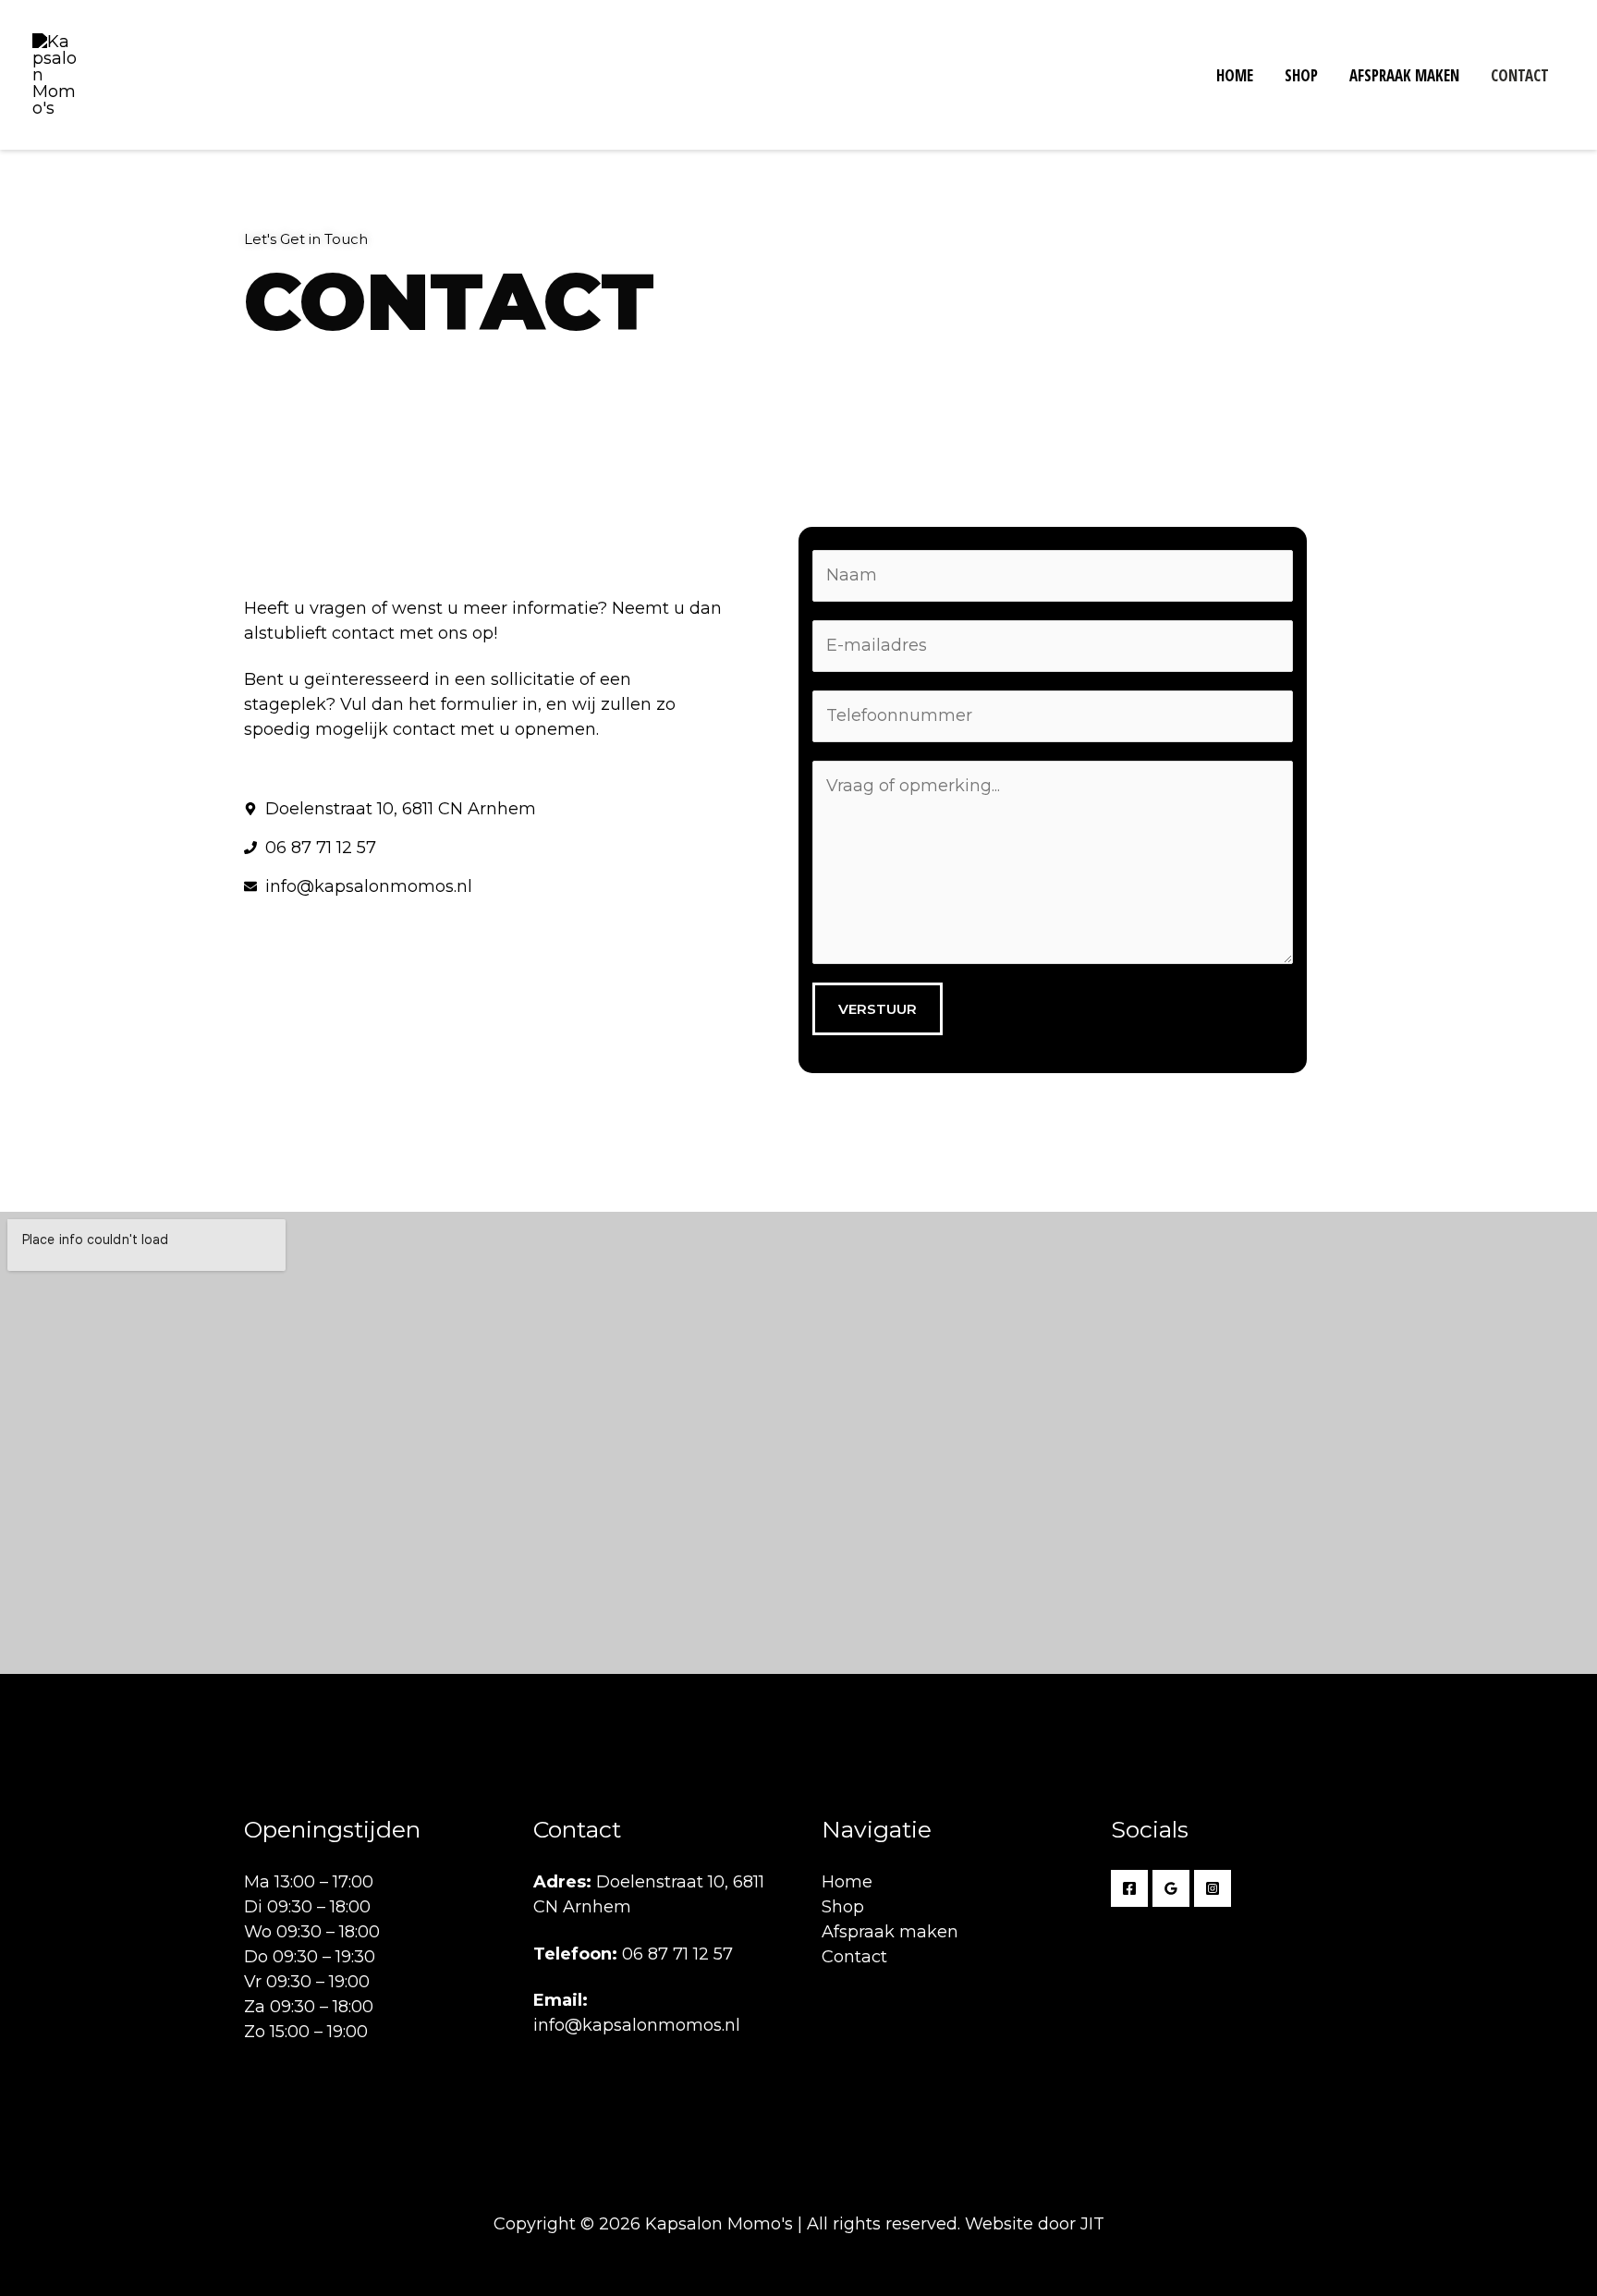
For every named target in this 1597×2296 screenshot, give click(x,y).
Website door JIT (1035, 2224)
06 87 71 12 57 (677, 1954)
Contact (1520, 75)
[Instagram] (1213, 1888)
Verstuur (878, 1009)
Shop (1301, 75)
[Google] (1171, 1888)
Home (1235, 75)
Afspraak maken (1404, 75)
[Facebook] (1129, 1888)
